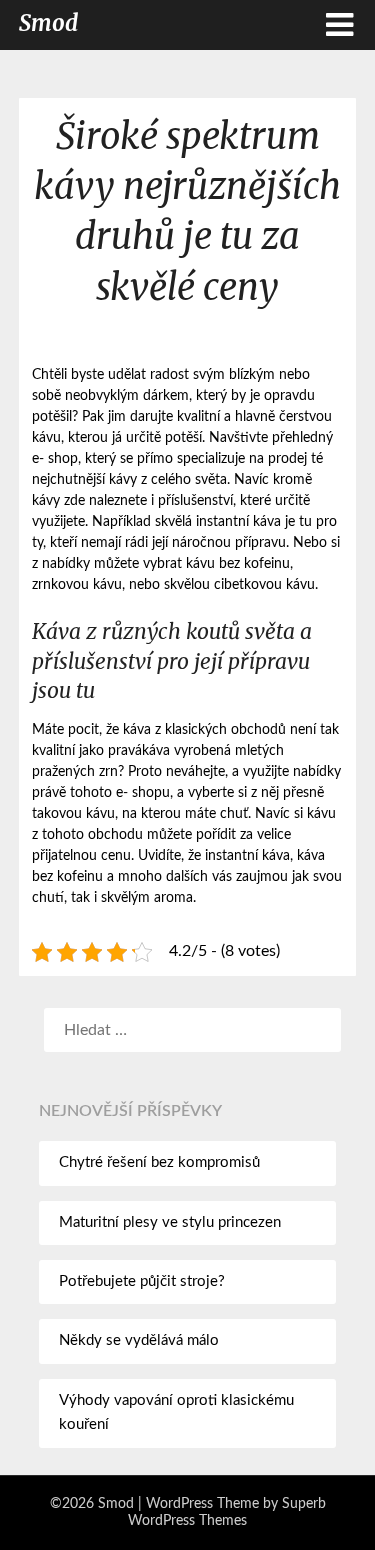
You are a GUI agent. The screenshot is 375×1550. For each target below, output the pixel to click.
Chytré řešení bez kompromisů (159, 1162)
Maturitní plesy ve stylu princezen (170, 1222)
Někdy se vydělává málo (139, 1340)
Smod (48, 23)
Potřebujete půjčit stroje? (142, 1281)
